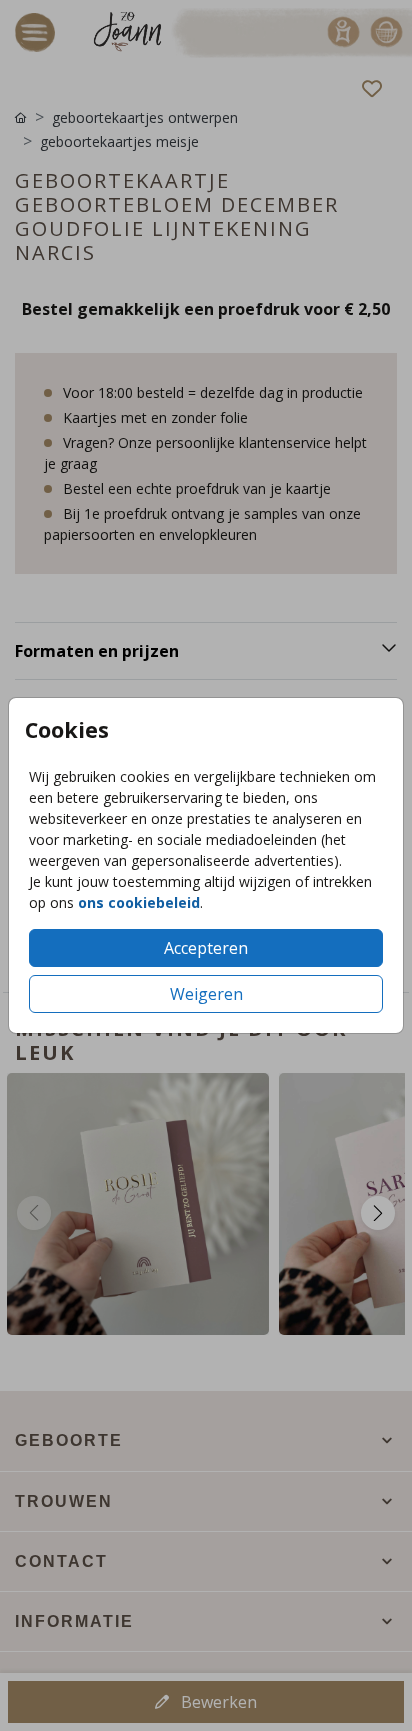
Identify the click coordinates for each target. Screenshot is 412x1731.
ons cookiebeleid (139, 902)
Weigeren (206, 994)
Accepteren (206, 948)
